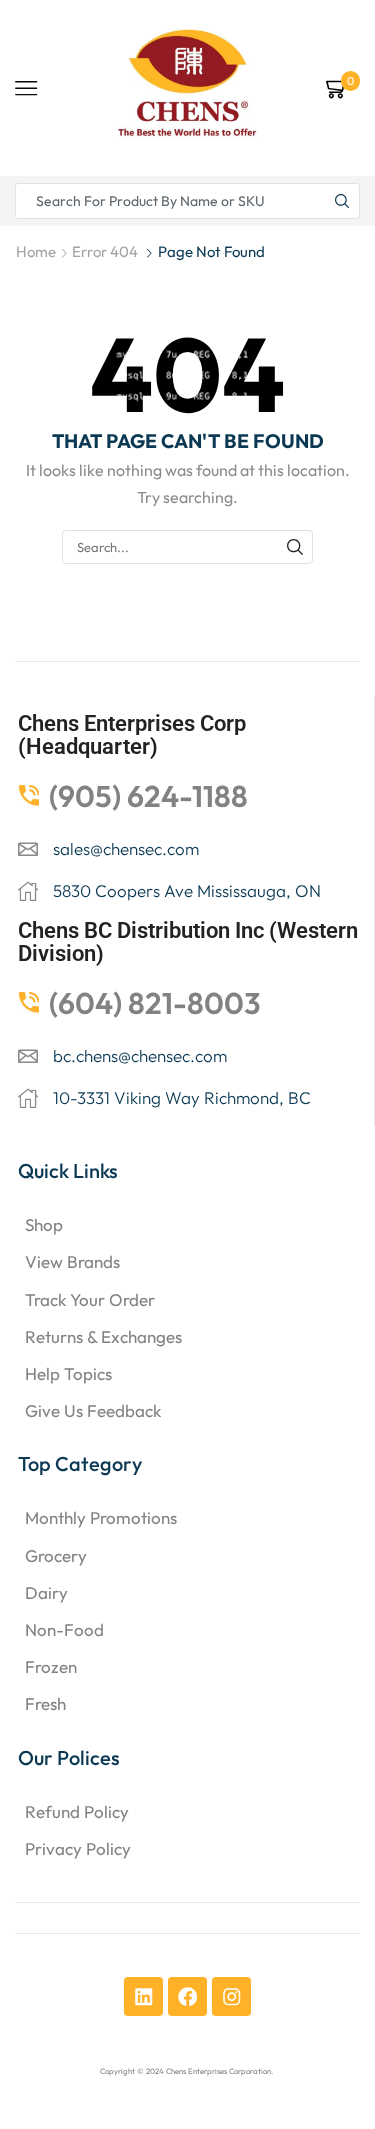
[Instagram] (231, 1996)
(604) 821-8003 (155, 1003)
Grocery (56, 1555)
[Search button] (342, 201)
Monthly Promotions (101, 1517)
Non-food (64, 1629)
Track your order (90, 1299)
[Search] (295, 547)
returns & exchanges (103, 1336)
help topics (68, 1373)
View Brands (72, 1261)
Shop (44, 1224)
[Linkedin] (143, 1996)
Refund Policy (77, 1811)
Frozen (51, 1666)
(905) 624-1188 (148, 796)
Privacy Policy (78, 1848)
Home (36, 251)
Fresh (45, 1703)
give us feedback (93, 1410)
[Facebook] (187, 1996)
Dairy (46, 1592)
